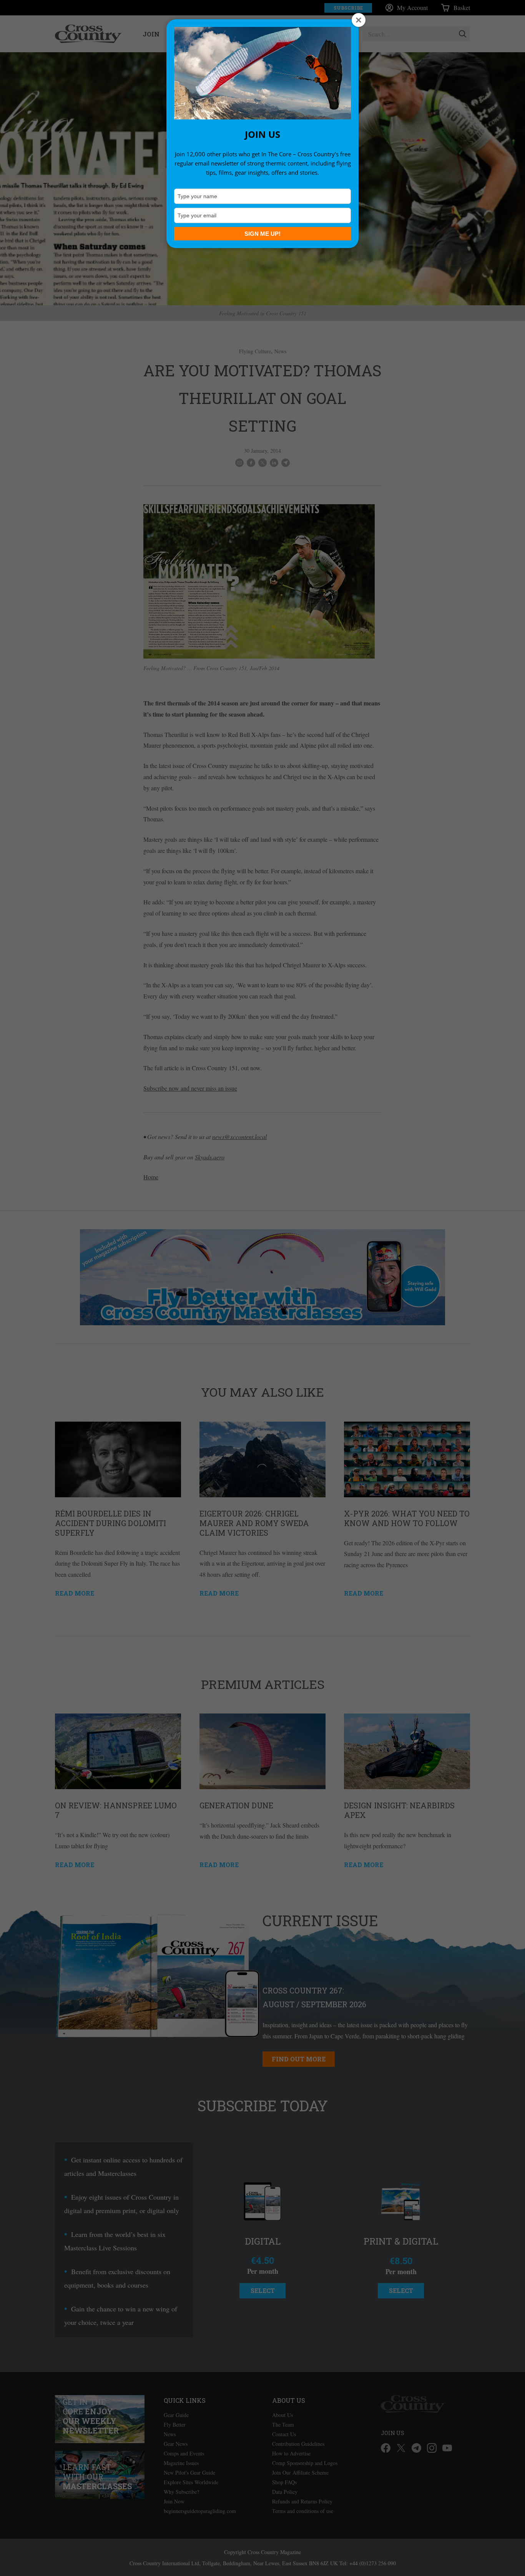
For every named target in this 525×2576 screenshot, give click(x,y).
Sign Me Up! (262, 234)
